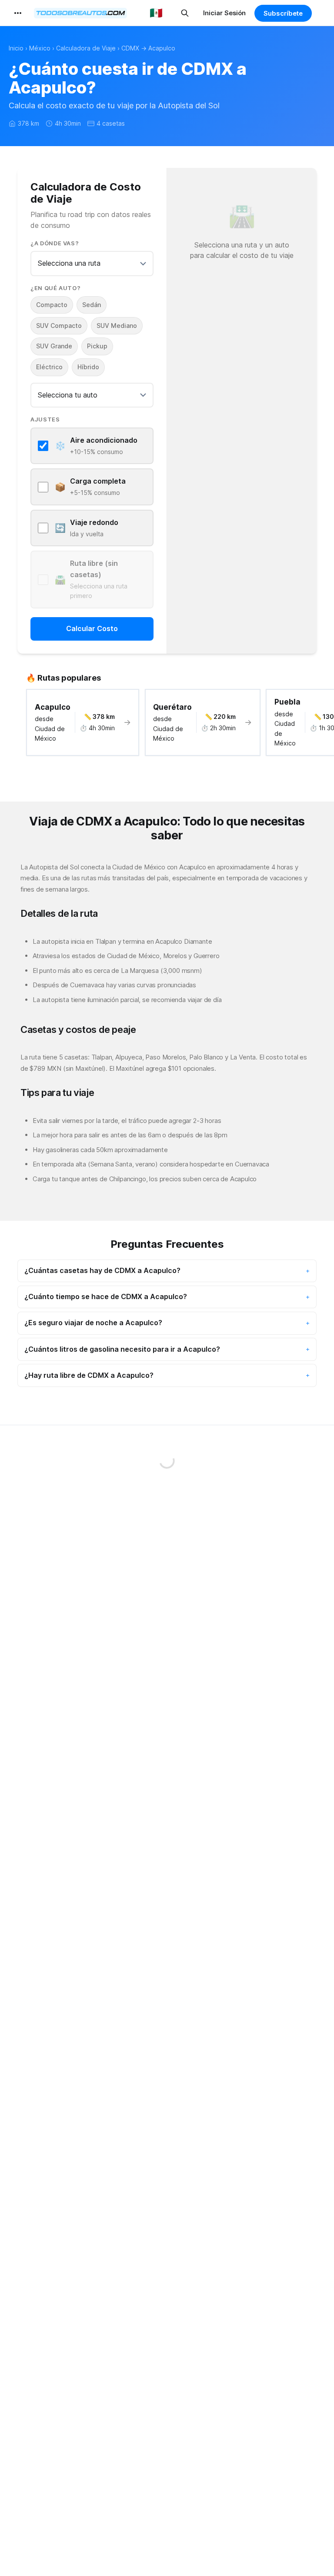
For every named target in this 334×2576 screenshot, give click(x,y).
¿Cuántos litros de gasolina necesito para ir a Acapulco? (122, 1349)
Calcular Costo (92, 628)
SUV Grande (54, 346)
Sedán (92, 305)
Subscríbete (283, 13)
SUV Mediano (117, 326)
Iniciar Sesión (224, 13)
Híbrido (88, 367)
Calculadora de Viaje (86, 48)
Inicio (16, 48)
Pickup (97, 346)
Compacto (52, 305)
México (40, 48)
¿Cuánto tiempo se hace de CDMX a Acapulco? (106, 1296)
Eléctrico (49, 367)
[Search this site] (185, 13)
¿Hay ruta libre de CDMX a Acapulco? (89, 1375)
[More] (18, 13)
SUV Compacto (59, 326)
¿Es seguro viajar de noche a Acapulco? (93, 1323)
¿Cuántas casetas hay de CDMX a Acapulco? (102, 1270)
